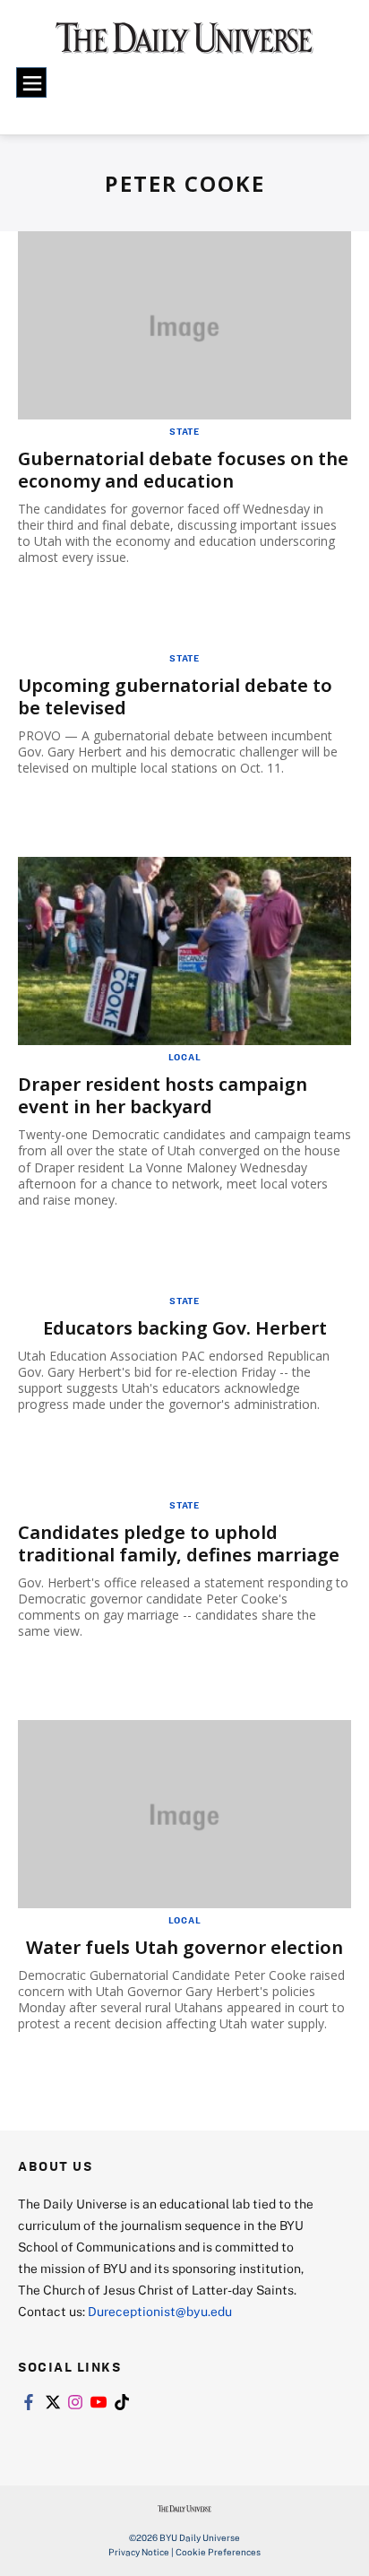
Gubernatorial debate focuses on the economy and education (183, 470)
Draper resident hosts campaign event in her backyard (163, 1095)
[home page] (184, 45)
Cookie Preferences (218, 2552)
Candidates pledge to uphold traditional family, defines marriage (179, 1543)
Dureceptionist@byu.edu (160, 2311)
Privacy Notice (139, 2552)
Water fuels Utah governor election (184, 1947)
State (184, 431)
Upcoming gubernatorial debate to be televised (175, 696)
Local (185, 1057)
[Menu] (31, 82)
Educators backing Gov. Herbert (185, 1328)
